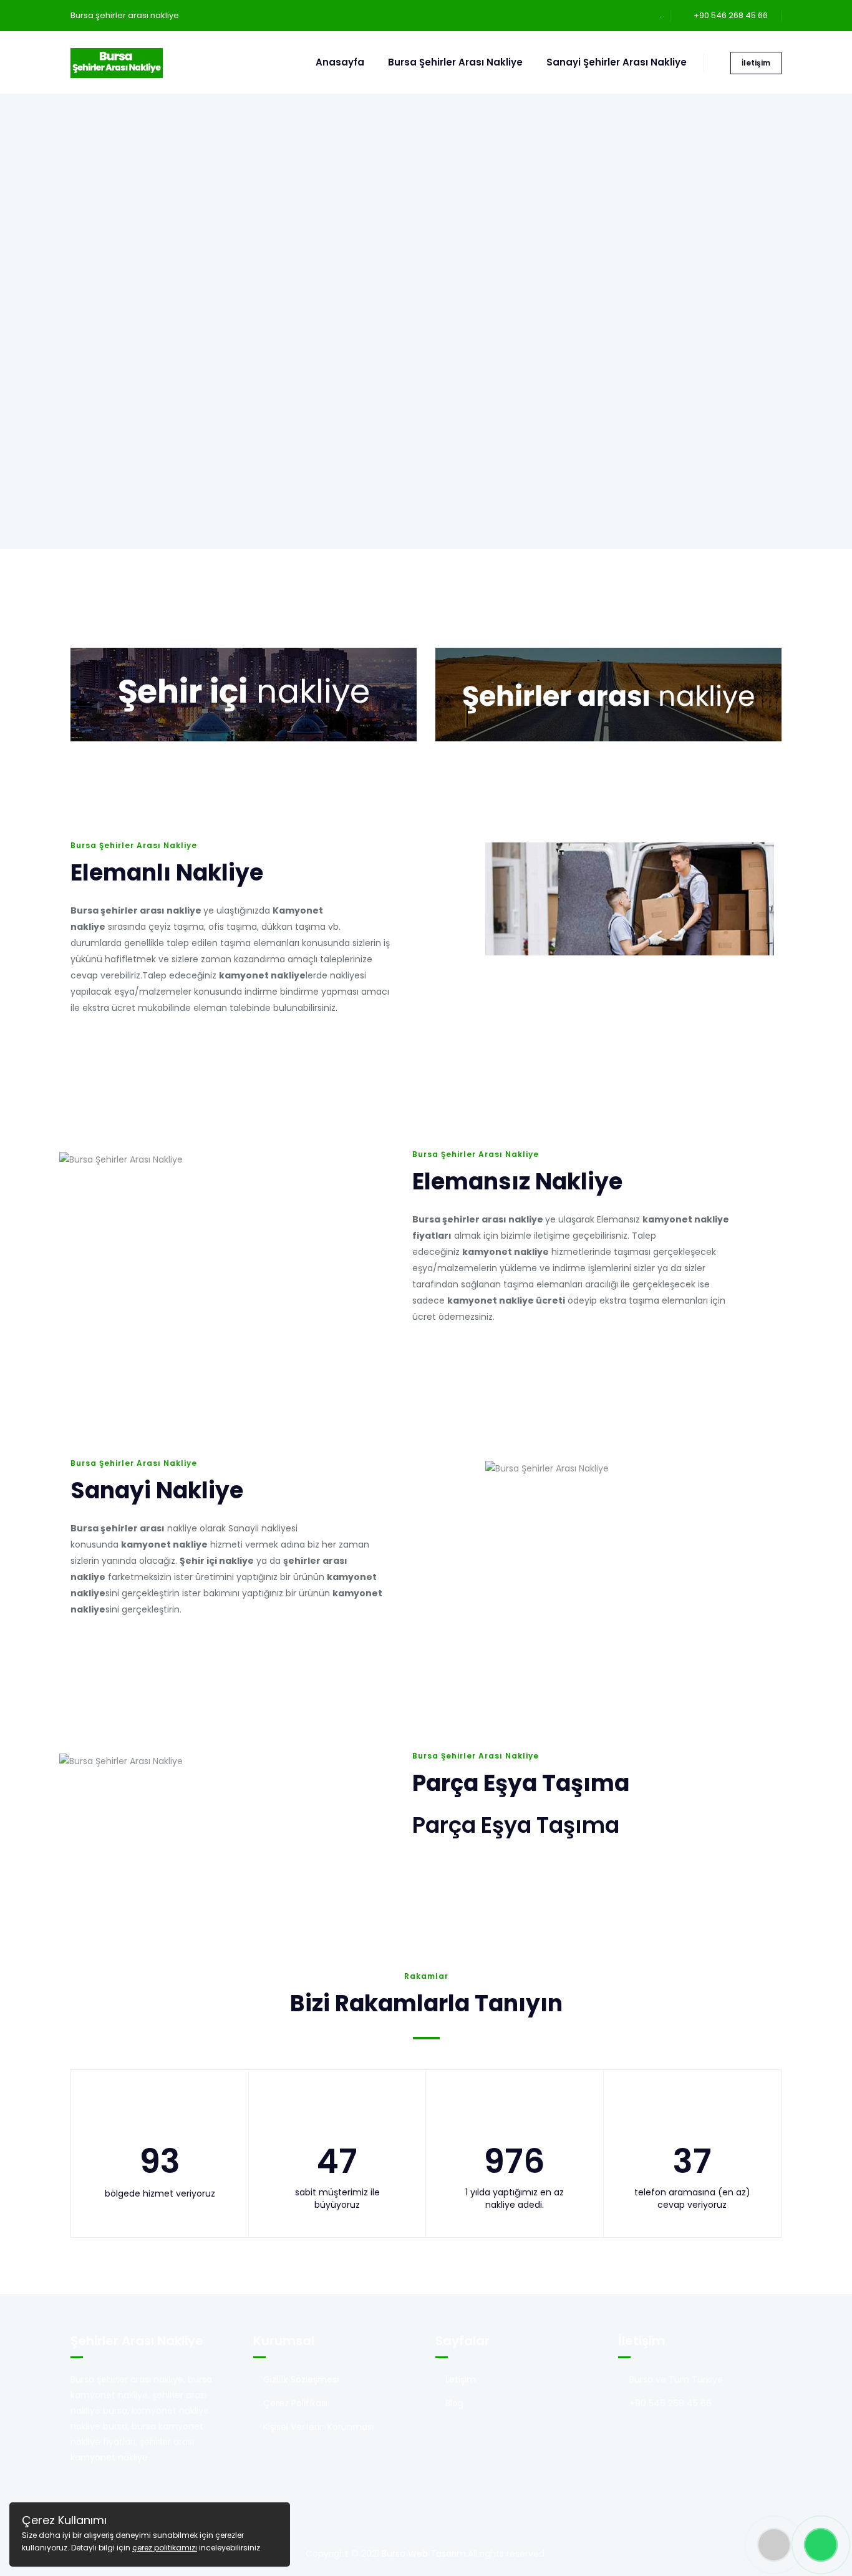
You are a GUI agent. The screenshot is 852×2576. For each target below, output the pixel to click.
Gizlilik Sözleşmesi (301, 2379)
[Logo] (117, 62)
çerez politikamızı (165, 2548)
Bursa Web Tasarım (424, 2554)
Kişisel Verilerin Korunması (318, 2427)
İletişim (756, 63)
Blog (454, 2403)
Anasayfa (340, 62)
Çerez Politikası (295, 2403)
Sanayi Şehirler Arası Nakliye (617, 62)
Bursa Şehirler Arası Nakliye (455, 62)
